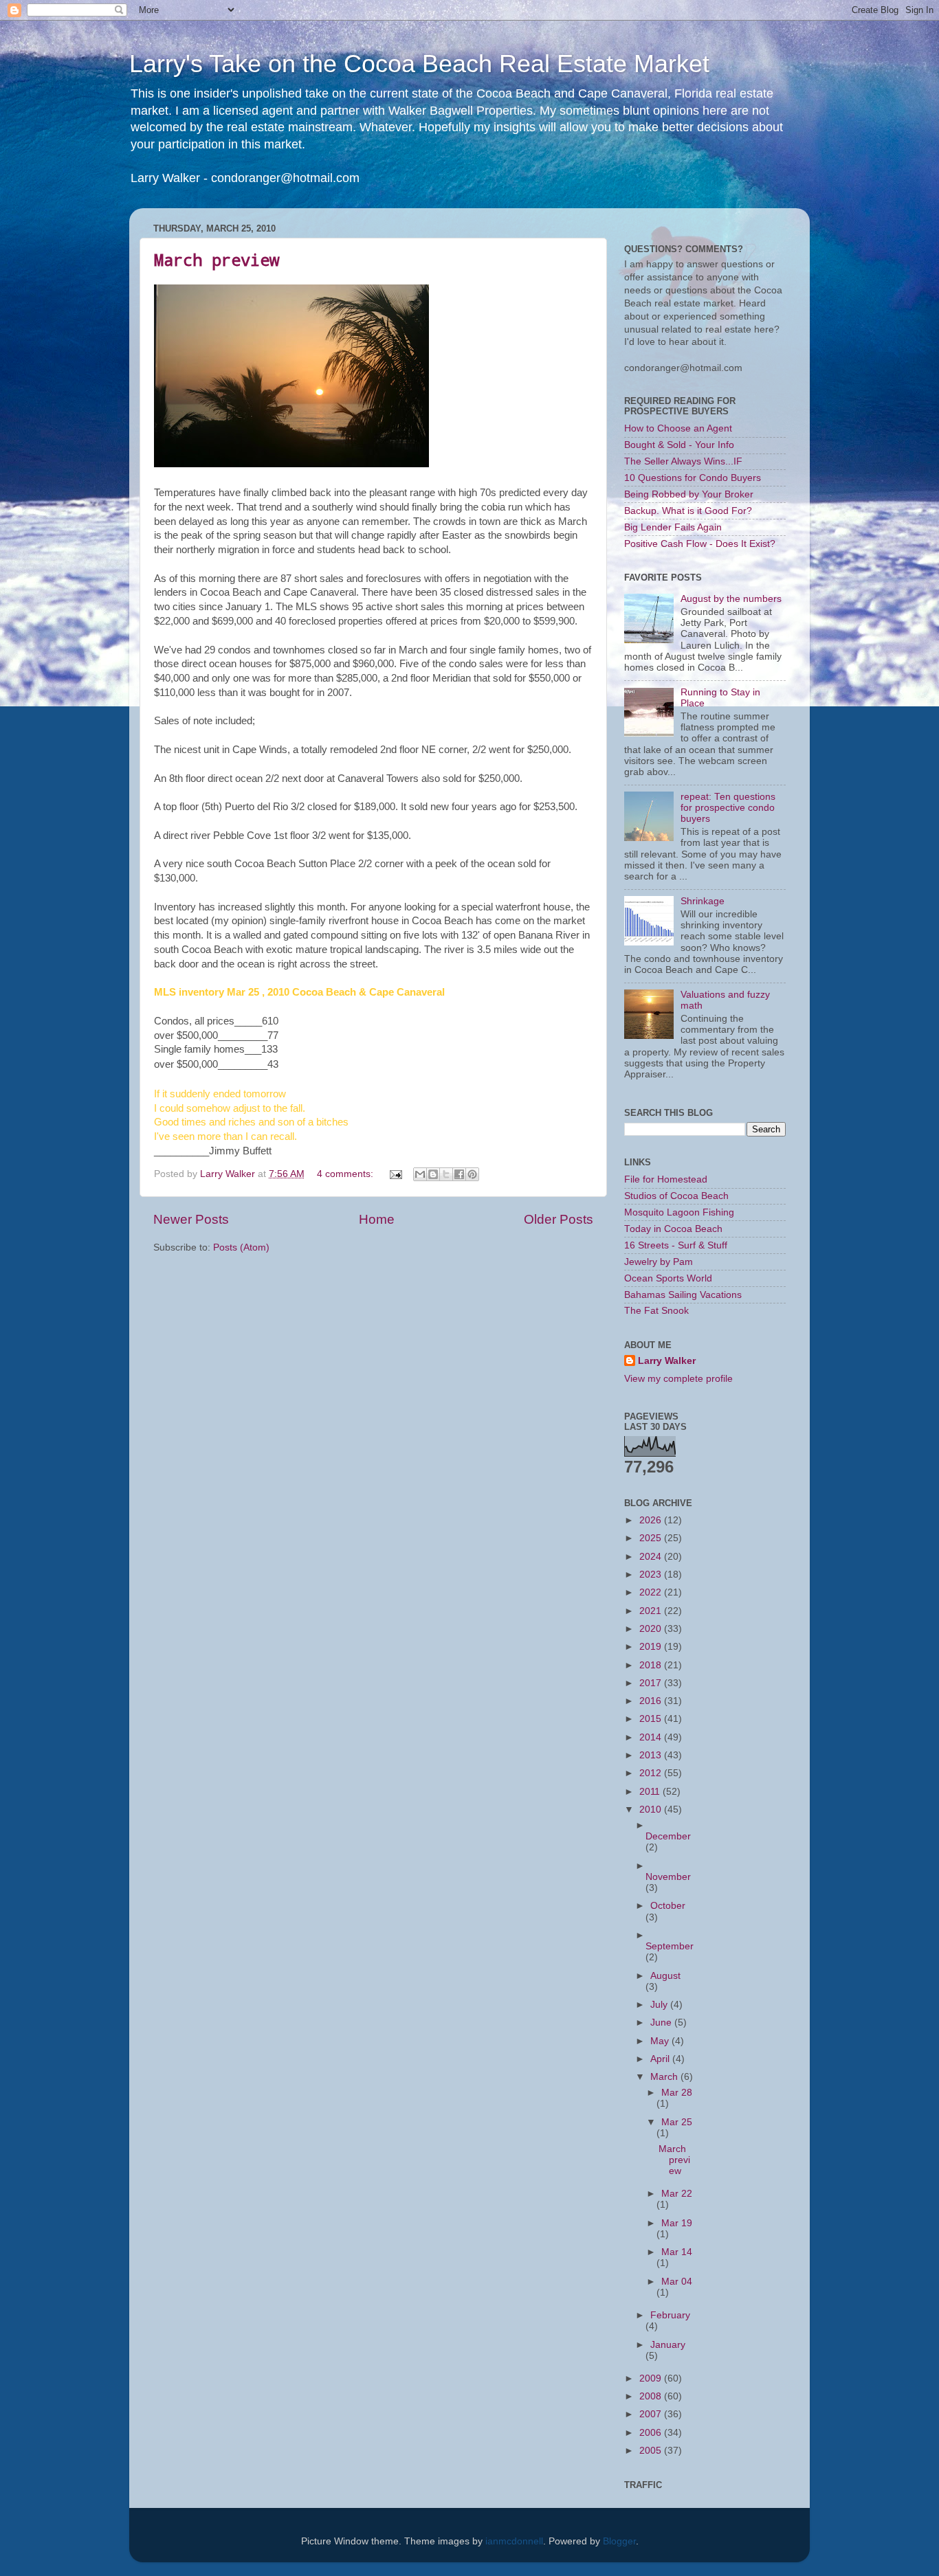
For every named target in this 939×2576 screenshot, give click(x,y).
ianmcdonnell (514, 2541)
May (661, 2041)
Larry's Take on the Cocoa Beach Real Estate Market (419, 64)
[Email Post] (395, 1174)
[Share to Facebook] (459, 1174)
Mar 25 (677, 2122)
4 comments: (346, 1174)
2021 (652, 1611)
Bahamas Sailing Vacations (683, 1295)
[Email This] (420, 1174)
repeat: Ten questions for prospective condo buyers (728, 808)
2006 (652, 2433)
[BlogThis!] (433, 1174)
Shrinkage (703, 901)
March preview (217, 260)
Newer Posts (191, 1219)
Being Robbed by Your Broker (689, 494)
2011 (651, 1792)
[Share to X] (446, 1174)
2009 (652, 2378)
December (668, 1836)
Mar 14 (677, 2252)
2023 (652, 1575)
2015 (652, 1719)
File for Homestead (666, 1179)
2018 (652, 1665)
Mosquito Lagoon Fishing (679, 1212)
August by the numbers (731, 599)
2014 (652, 1737)
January (668, 2345)
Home (377, 1219)
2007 (652, 2414)
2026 (652, 1520)
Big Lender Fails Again (673, 527)
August (665, 1976)
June (662, 2023)
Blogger (619, 2541)
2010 (652, 1810)
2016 (652, 1701)
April (661, 2059)
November (668, 1877)
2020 (652, 1629)
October (668, 1906)
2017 (652, 1683)
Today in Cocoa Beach (673, 1229)
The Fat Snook (656, 1311)
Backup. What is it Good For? (688, 511)
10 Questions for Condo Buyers (693, 478)
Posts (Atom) (241, 1247)
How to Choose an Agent (678, 428)
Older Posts (559, 1219)
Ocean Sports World (668, 1278)
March (665, 2077)
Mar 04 (677, 2282)
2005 (652, 2451)
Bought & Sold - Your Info (679, 445)
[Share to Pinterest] (472, 1174)
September (670, 1946)
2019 (652, 1647)
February (670, 2315)
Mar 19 (677, 2223)
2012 (652, 1773)
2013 (652, 1755)
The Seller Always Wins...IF (683, 461)
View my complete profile (678, 1379)
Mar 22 (677, 2194)
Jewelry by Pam (659, 1262)
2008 (652, 2396)
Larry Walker (667, 1361)
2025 (652, 1538)
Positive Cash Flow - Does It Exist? (700, 544)
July (660, 2005)
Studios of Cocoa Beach (676, 1196)
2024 (652, 1557)
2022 (652, 1592)
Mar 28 (677, 2093)
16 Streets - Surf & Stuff (676, 1245)
